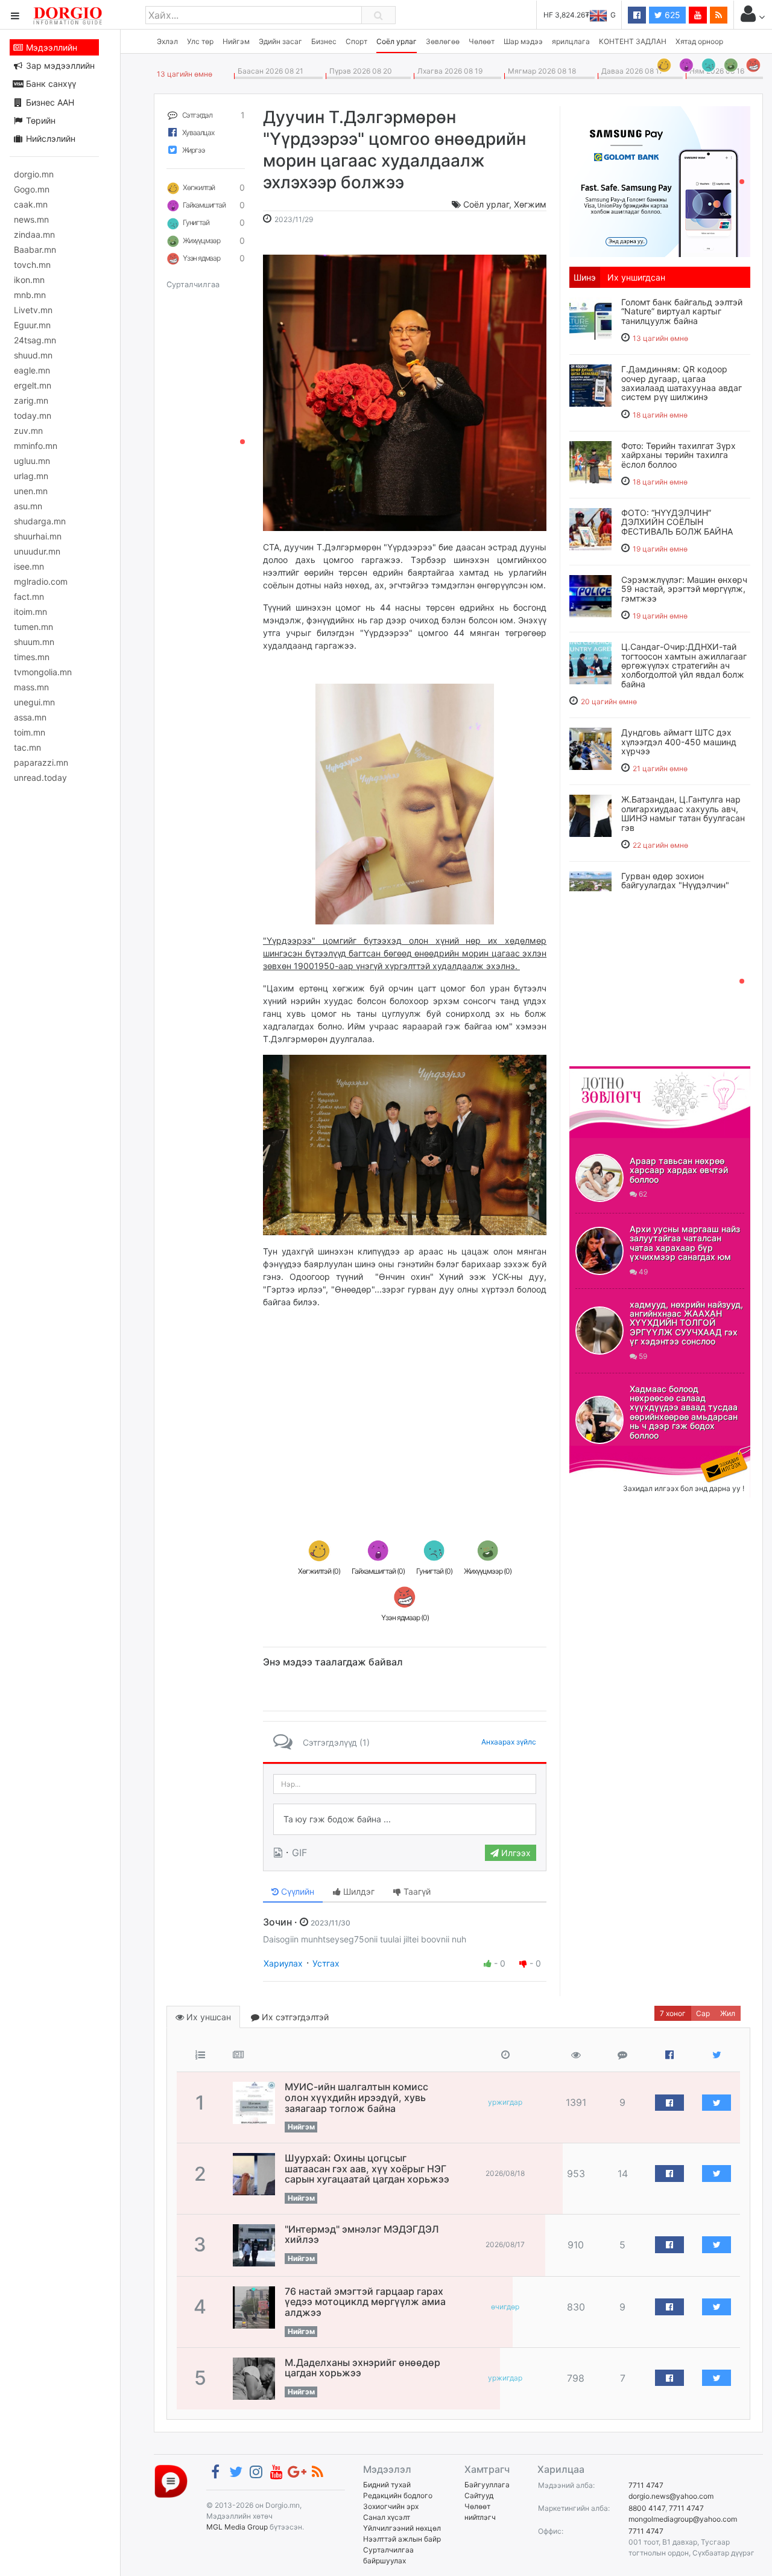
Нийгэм (236, 41)
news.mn (31, 219)
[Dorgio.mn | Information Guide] (171, 2480)
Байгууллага (487, 2485)
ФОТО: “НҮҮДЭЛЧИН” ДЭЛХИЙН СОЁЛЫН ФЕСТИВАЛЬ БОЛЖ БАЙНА (677, 522)
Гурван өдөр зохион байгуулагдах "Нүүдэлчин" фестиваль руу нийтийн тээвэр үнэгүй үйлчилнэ (685, 890)
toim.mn (30, 732)
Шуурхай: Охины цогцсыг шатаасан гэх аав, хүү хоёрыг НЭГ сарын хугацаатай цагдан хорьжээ (367, 2168)
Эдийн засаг (280, 41)
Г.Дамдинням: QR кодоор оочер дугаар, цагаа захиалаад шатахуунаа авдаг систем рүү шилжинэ (682, 383)
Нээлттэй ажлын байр (402, 2539)
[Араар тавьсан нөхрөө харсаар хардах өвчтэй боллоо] (600, 1178)
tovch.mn (32, 265)
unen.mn (31, 491)
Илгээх (515, 1853)
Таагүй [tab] (416, 1891)
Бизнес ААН (49, 102)
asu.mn (28, 506)
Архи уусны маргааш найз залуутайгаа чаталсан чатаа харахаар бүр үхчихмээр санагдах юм (685, 1243)
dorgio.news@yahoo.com (671, 2496)
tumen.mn (33, 627)
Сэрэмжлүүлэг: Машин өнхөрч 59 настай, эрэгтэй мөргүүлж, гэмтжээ (684, 589)
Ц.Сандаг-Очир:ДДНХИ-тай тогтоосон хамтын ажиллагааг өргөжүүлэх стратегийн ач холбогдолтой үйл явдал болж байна (684, 665)
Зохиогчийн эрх (391, 2506)
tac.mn (27, 747)
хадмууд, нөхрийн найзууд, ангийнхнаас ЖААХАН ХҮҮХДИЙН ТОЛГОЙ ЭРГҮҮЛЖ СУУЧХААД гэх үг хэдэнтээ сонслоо (686, 1323)
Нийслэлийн (49, 138)
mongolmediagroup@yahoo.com (683, 2519)
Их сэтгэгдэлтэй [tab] (294, 2017)
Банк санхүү (50, 84)
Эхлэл (167, 41)
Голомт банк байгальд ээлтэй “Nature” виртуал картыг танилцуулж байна (682, 311)
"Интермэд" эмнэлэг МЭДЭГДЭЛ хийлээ (362, 2234)
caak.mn (31, 204)
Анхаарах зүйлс (509, 1742)
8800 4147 (647, 2508)
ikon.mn (29, 280)
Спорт (356, 41)
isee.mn (29, 566)
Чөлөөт (482, 41)
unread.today (40, 778)
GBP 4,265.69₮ (590, 15)
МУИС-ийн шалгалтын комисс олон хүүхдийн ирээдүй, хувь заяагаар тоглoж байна (356, 2097)
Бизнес (324, 41)
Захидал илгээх (607, 1453)
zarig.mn (31, 400)
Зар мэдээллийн (59, 65)
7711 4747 (646, 2485)
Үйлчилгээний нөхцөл (402, 2528)
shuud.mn (33, 355)
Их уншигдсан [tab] (636, 277)
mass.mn (31, 687)
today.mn (33, 415)
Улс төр (200, 41)
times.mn (32, 657)
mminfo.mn (36, 446)
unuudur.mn (37, 551)
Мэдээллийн (50, 47)
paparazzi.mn (41, 762)
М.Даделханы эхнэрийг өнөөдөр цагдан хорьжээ (362, 2368)
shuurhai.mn (38, 536)
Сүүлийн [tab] (296, 1891)
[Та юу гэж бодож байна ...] (405, 1819)
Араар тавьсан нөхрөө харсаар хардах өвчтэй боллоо (679, 1170)
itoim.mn (30, 612)
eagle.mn (32, 370)
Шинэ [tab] (585, 277)
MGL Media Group (237, 2527)
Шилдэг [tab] (358, 1891)
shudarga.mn (40, 521)
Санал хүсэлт (387, 2517)
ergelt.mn (33, 385)
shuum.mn (34, 642)
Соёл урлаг (397, 41)
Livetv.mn (33, 310)
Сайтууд (479, 2495)
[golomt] (660, 180)
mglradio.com (41, 581)
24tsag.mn (35, 340)
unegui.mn (34, 702)
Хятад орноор (699, 41)
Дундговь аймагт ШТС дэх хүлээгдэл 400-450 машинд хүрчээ (679, 742)
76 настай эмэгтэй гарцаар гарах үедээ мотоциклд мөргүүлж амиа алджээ (365, 2302)
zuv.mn (28, 431)
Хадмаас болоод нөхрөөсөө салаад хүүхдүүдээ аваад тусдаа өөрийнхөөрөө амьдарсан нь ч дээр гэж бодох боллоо (684, 1412)
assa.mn (30, 717)
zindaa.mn (34, 234)
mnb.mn (30, 295)
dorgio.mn (34, 174)
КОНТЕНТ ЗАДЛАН (633, 41)
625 (671, 15)
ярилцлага (571, 41)
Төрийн (40, 120)
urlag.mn (31, 476)
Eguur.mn (32, 325)
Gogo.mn (32, 189)
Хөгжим (530, 204)
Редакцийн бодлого (398, 2495)
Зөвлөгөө (443, 41)
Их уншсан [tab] (207, 2017)
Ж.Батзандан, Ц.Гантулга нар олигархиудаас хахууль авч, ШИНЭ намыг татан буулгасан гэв (683, 813)
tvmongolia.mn (43, 672)
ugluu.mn (32, 461)
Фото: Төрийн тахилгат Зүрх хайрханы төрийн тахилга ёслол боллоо (679, 455)
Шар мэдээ (523, 41)
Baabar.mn (35, 250)
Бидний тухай (387, 2485)
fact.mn (29, 596)
